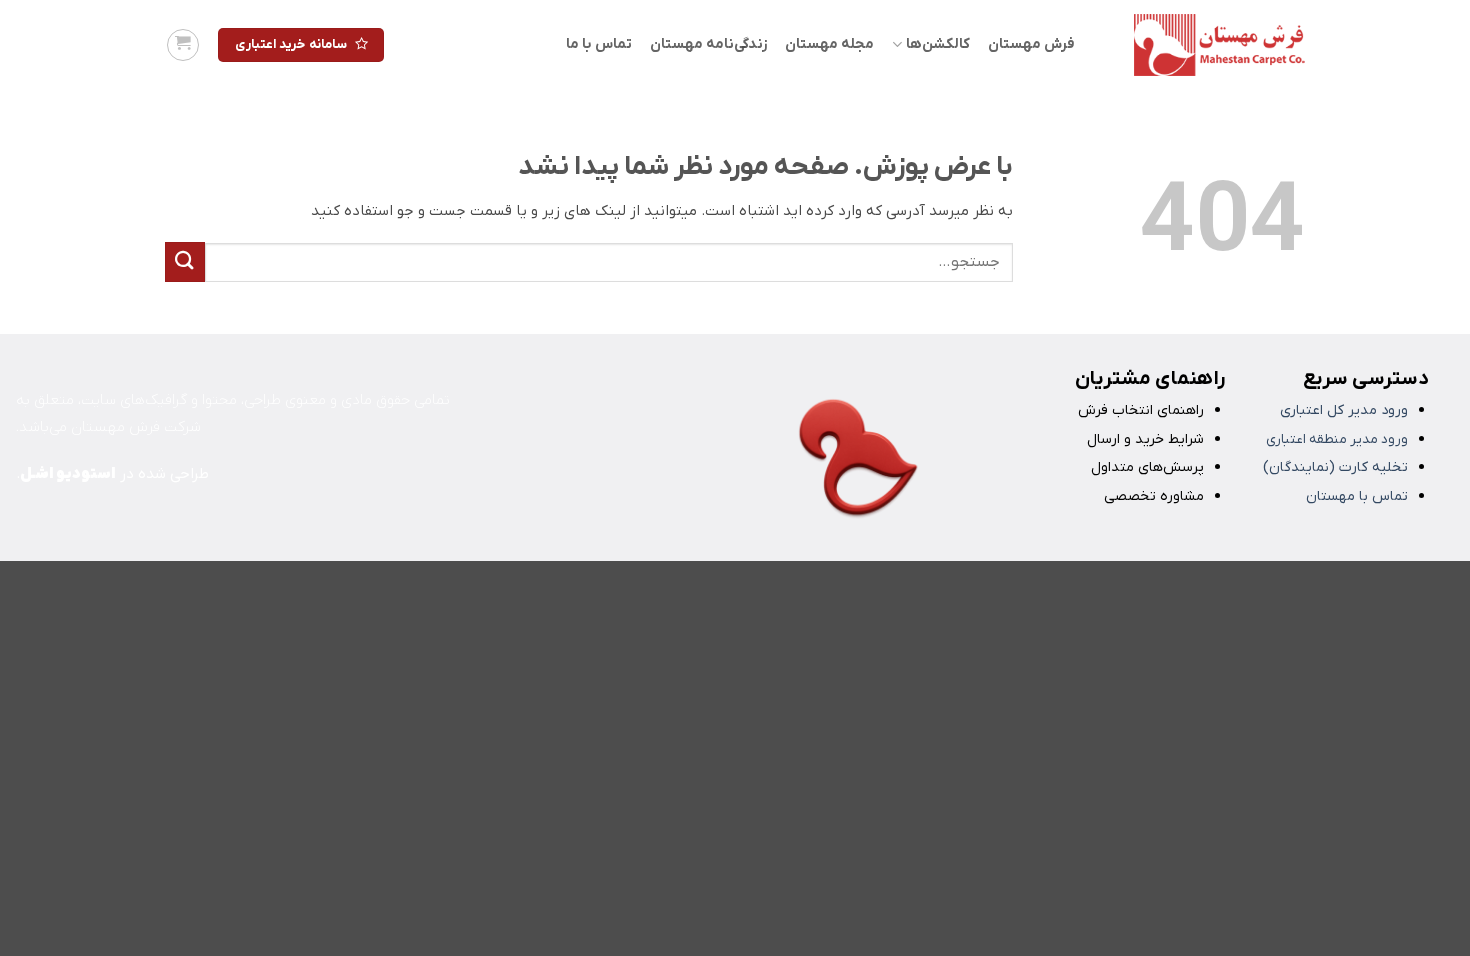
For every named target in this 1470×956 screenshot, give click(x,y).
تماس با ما (599, 44)
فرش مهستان (1031, 44)
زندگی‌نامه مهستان (708, 44)
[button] (183, 45)
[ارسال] (185, 261)
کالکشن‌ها (937, 44)
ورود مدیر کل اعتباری (1344, 410)
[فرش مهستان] (1205, 45)
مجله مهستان (829, 44)
